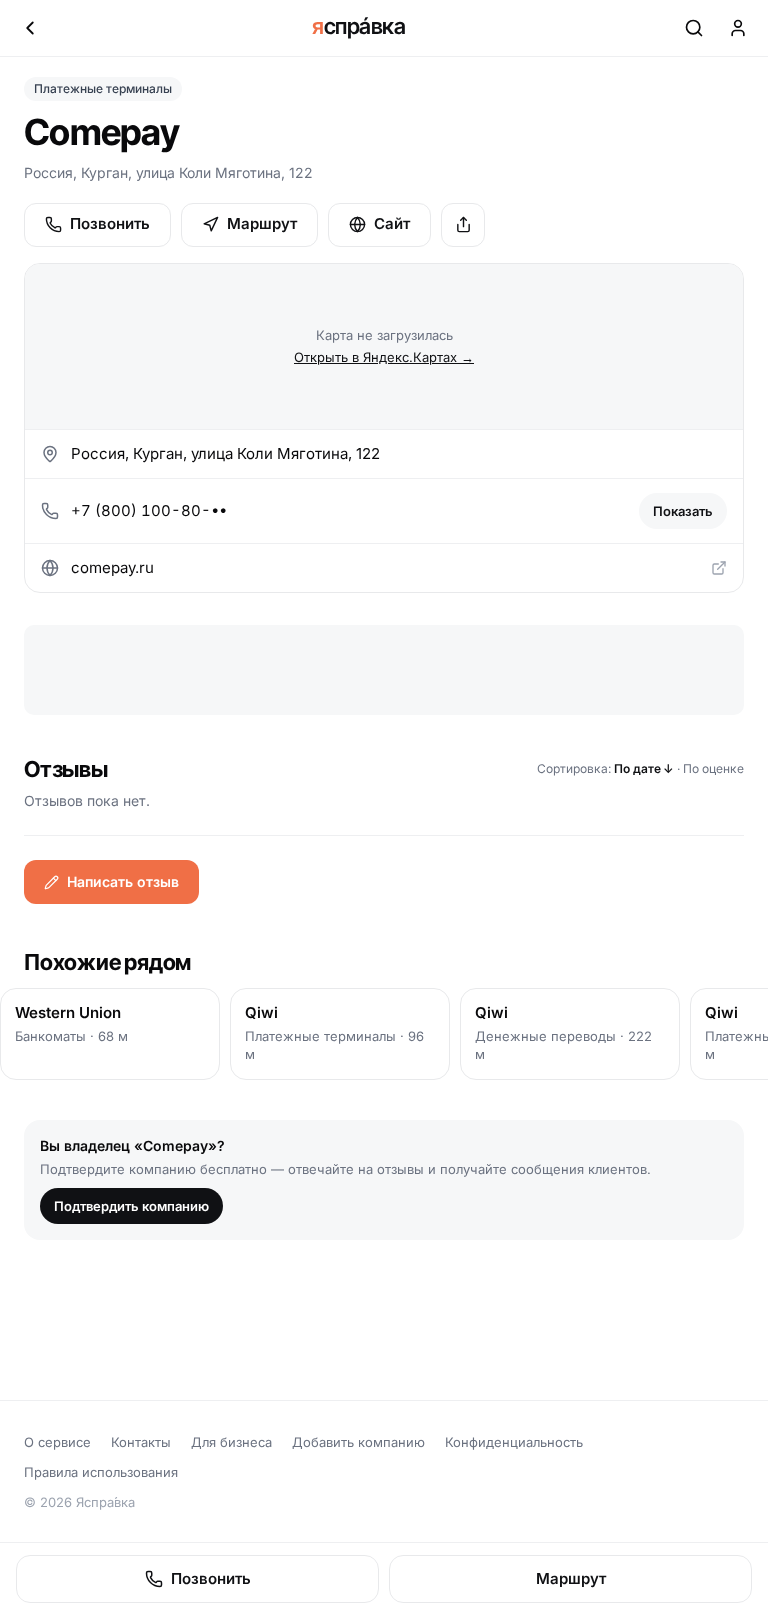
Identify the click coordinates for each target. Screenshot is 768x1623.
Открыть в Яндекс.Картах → (384, 357)
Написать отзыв (123, 881)
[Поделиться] (463, 225)
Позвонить (110, 223)
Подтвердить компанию (131, 1206)
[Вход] (738, 28)
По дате (644, 768)
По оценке (713, 768)
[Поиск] (694, 28)
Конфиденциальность (514, 1442)
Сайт (392, 223)
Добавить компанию (358, 1442)
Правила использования (101, 1472)
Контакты (141, 1442)
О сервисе (57, 1442)
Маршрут (262, 223)
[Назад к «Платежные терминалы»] (30, 28)
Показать (683, 511)
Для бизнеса (231, 1442)
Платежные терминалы (103, 88)
